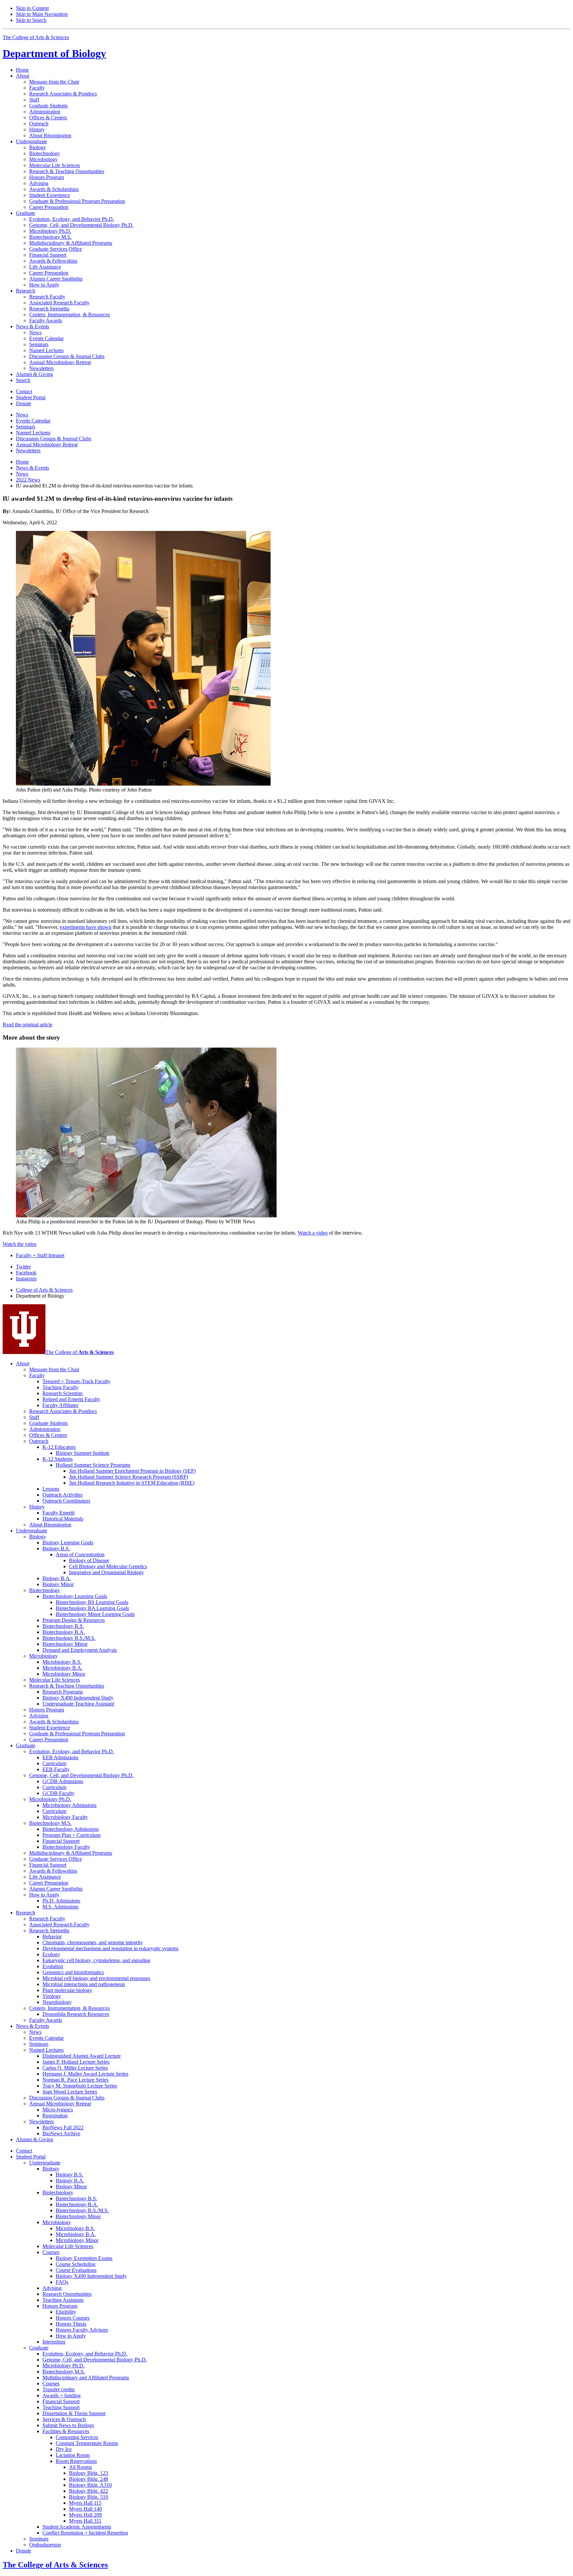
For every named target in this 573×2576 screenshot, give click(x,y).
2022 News (28, 480)
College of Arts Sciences (44, 1290)
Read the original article (28, 1025)
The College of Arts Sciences (36, 37)
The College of (80, 1352)
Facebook (26, 1273)
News (22, 474)
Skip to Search (31, 20)
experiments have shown (86, 927)
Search (23, 380)
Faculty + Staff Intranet (40, 1255)
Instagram (26, 1279)
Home (22, 70)
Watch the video (20, 1244)
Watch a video (313, 1233)
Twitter (23, 1267)
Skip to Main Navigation (42, 14)
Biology (54, 53)
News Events (32, 468)
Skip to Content (32, 8)
